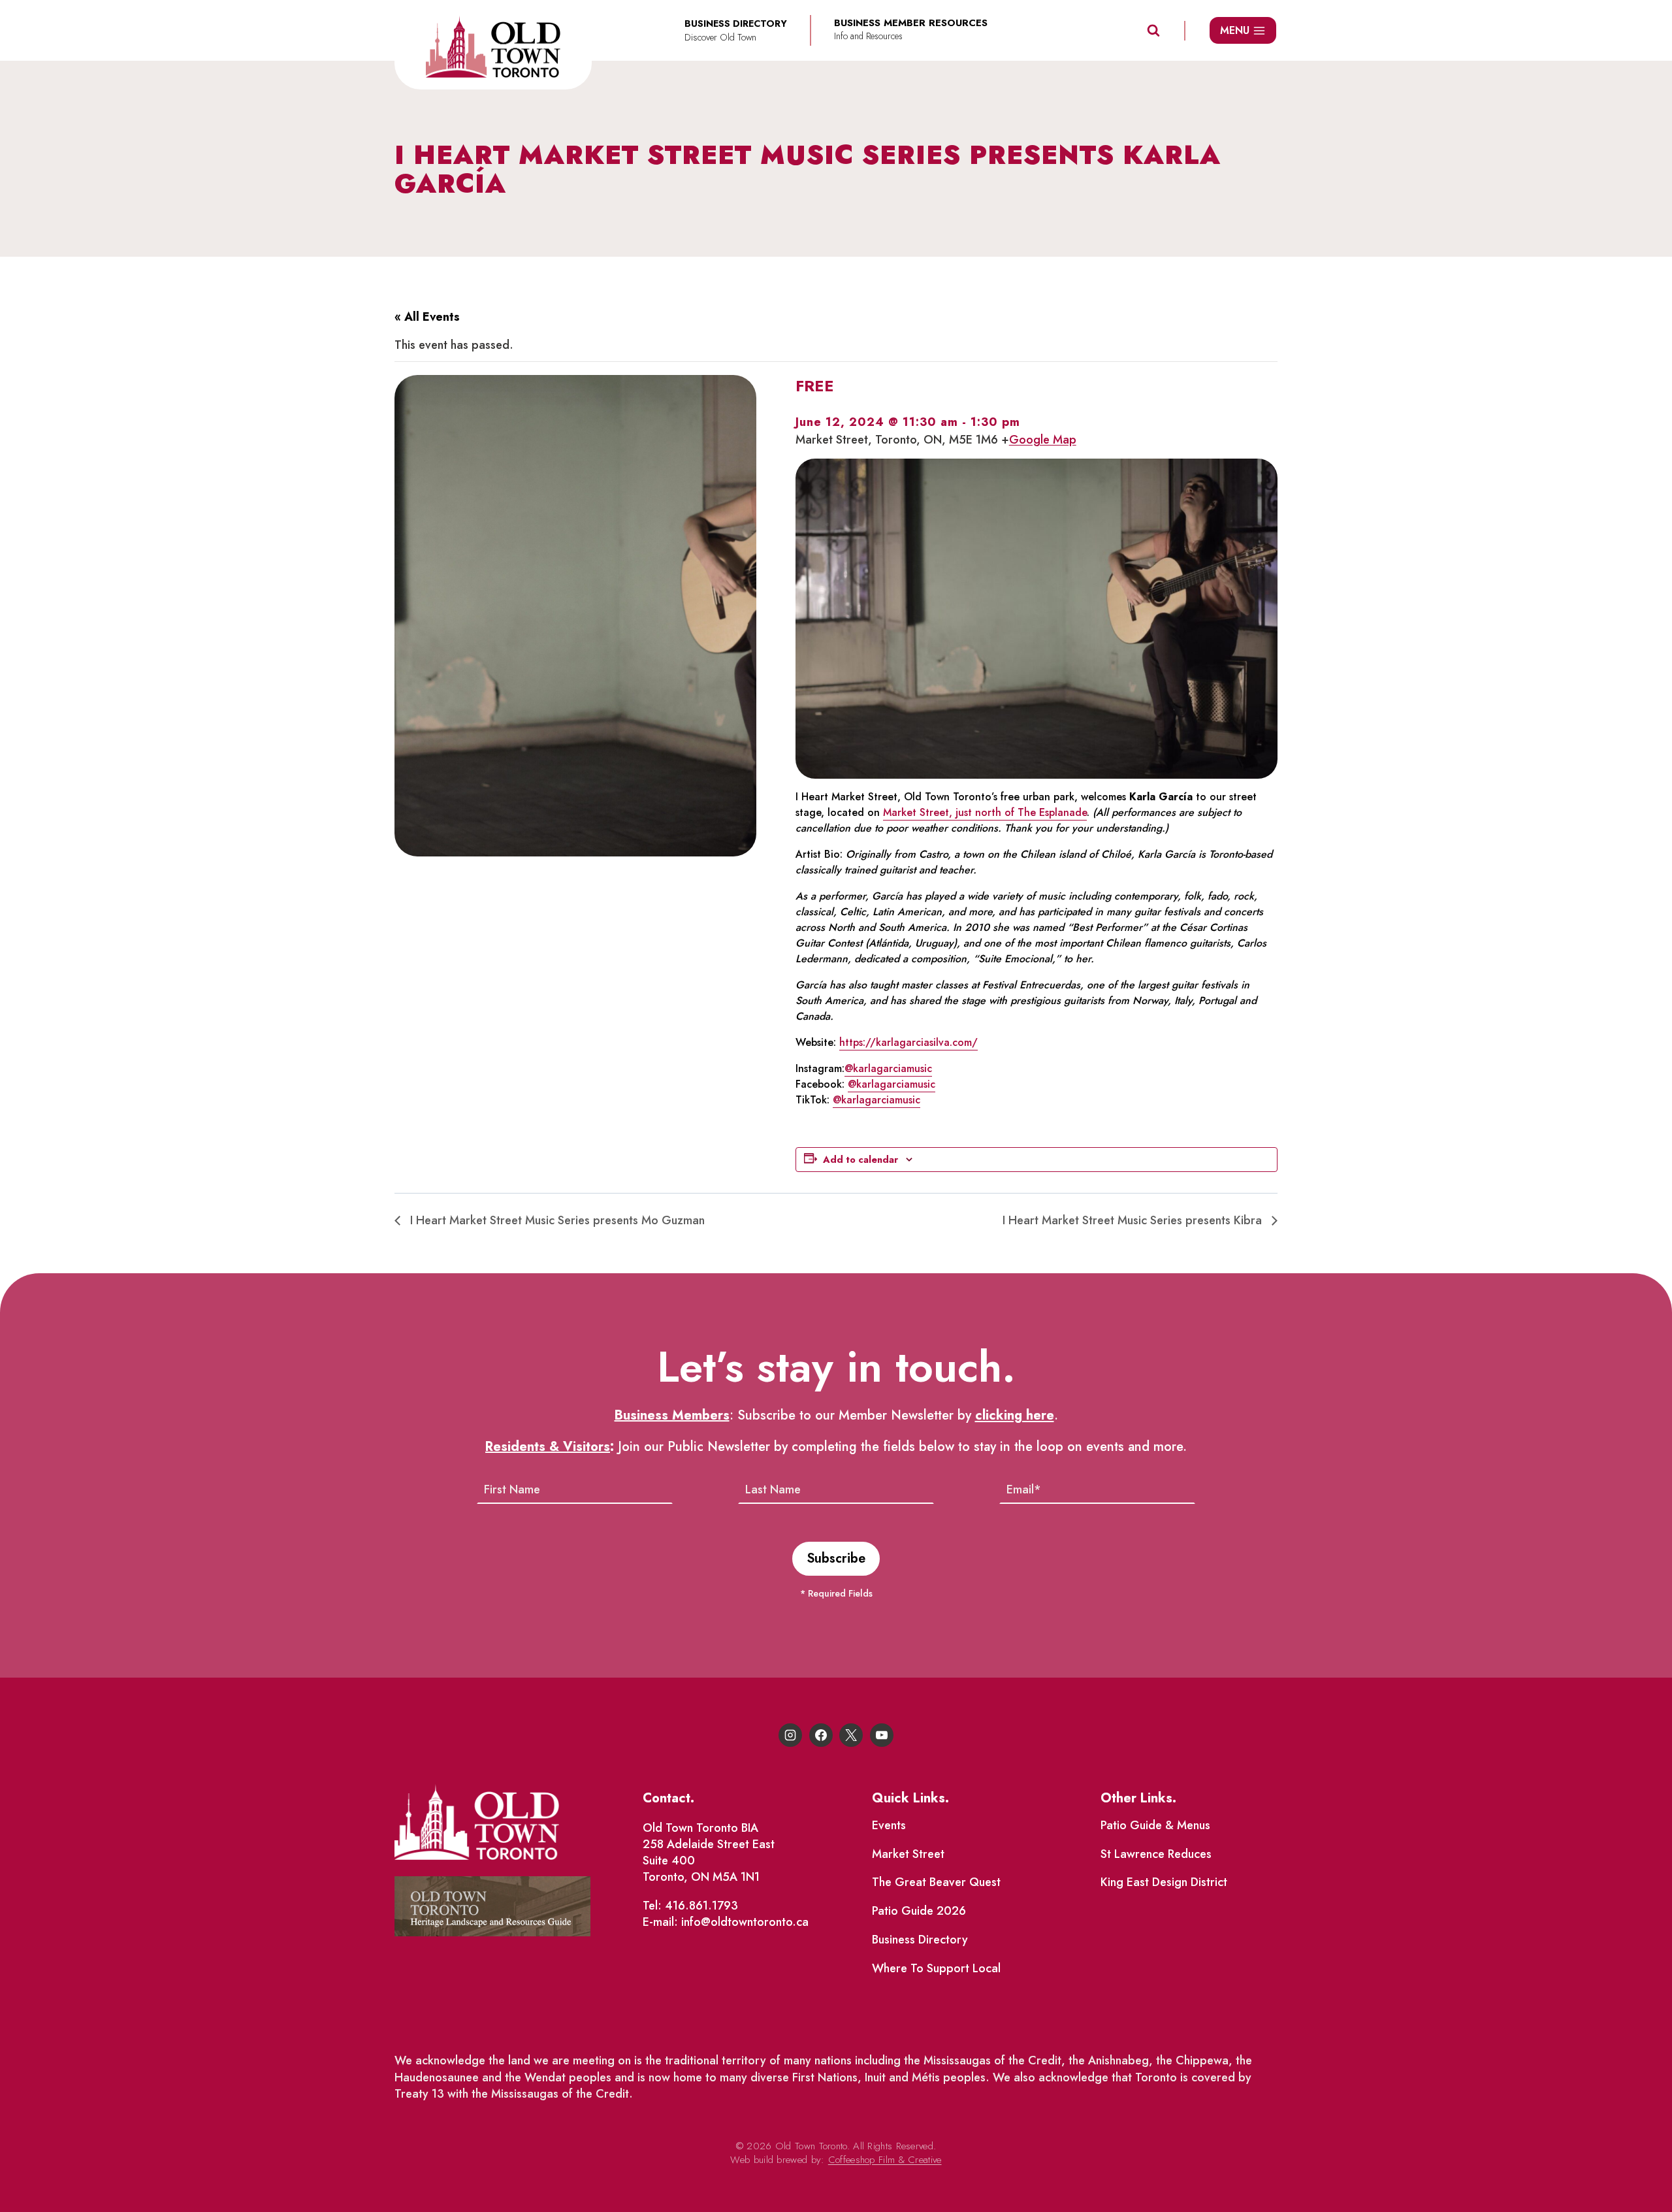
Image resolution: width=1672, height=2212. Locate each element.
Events (889, 1825)
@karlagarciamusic (888, 1068)
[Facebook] (821, 1735)
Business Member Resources (911, 23)
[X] (851, 1735)
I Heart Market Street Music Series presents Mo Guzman (556, 1220)
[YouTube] (882, 1735)
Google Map (1043, 440)
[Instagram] (790, 1735)
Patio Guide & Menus (1155, 1825)
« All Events (427, 317)
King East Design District (1164, 1882)
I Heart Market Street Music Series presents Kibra (1134, 1220)
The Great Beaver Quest (936, 1882)
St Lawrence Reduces (1156, 1854)
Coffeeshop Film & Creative (885, 2160)
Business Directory (920, 1940)
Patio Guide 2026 (919, 1911)
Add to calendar (860, 1160)
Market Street (908, 1854)
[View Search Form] (1153, 31)
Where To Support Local (936, 1968)
